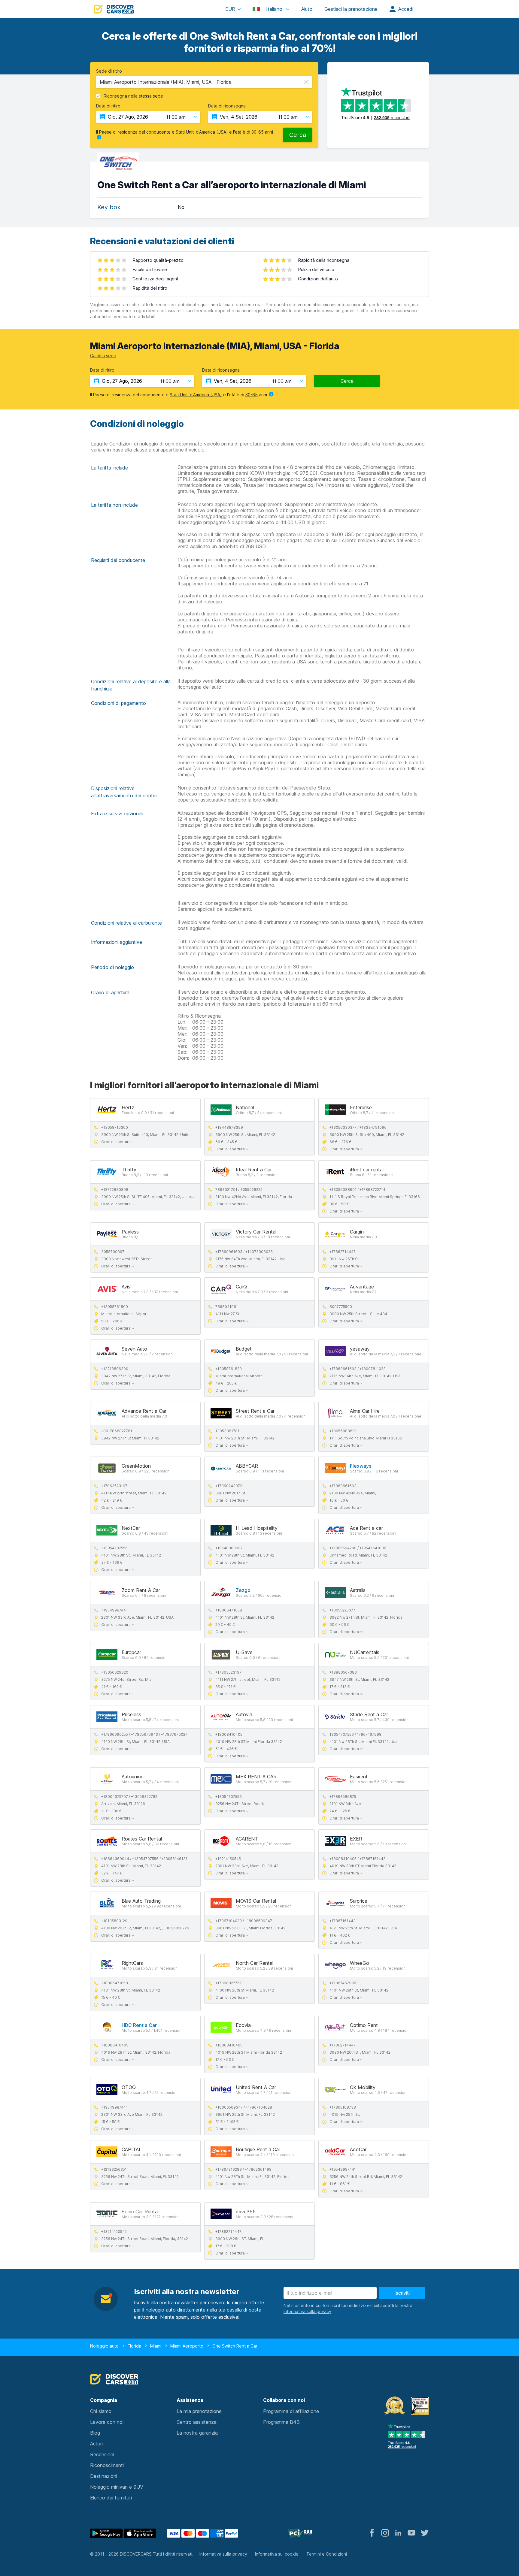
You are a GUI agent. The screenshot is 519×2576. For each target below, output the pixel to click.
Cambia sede (103, 356)
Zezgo (243, 1590)
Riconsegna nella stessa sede (133, 96)
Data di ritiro (108, 106)
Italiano (274, 9)
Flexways (361, 1466)
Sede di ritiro (109, 71)
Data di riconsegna (227, 106)
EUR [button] (230, 9)
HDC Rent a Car (139, 2025)
